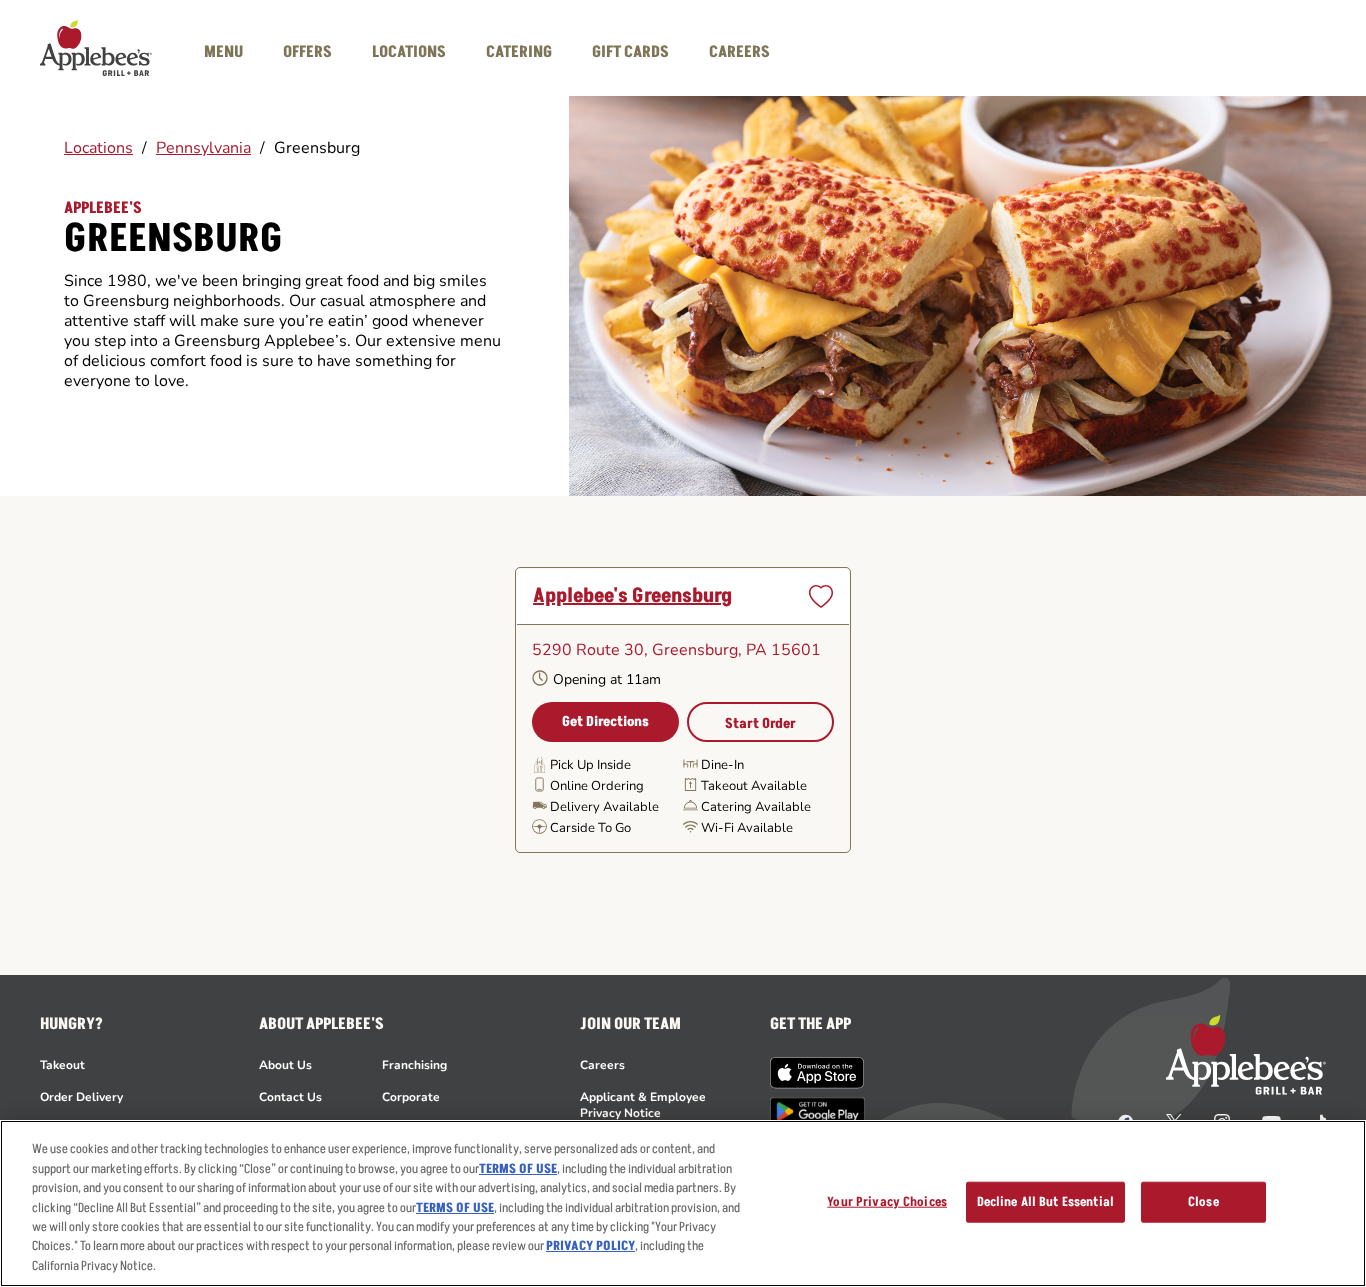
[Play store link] (817, 1111)
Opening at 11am (607, 679)
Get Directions (605, 721)
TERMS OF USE (518, 1169)
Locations (98, 148)
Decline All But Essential (1045, 1201)
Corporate (411, 1097)
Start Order (760, 723)
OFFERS (307, 52)
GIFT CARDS (630, 52)
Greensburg (317, 148)
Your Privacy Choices (887, 1201)
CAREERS (739, 52)
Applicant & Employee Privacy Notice (643, 1105)
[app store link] (817, 1073)
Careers (602, 1065)
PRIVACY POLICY (590, 1247)
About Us (285, 1065)
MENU (223, 52)
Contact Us (290, 1097)
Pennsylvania (203, 148)
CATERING (519, 52)
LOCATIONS (409, 52)
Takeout (62, 1065)
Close (1203, 1201)
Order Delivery (81, 1097)
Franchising (414, 1065)
